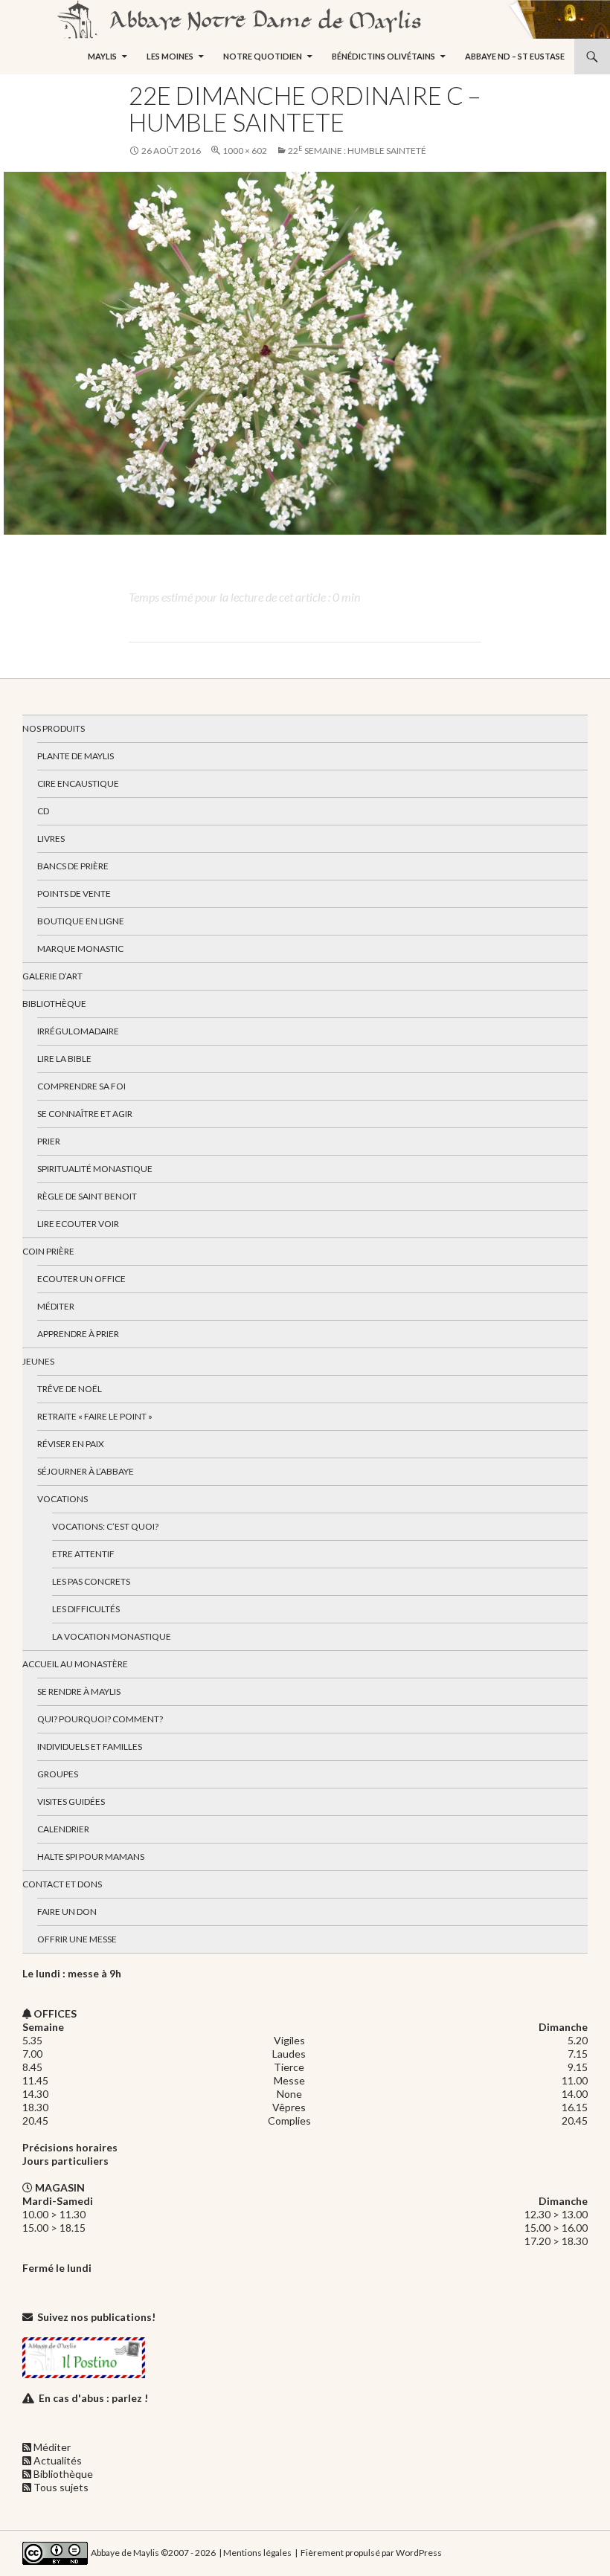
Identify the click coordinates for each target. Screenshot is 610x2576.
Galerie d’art (52, 976)
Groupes (58, 1774)
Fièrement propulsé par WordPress (371, 2552)
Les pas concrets (91, 1581)
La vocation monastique (112, 1636)
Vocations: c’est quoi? (105, 1526)
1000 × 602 (245, 151)
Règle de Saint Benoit (87, 1196)
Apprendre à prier (78, 1334)
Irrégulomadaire (78, 1031)
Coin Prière (48, 1251)
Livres (51, 838)
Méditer (56, 1306)
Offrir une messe (77, 1939)
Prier (49, 1141)
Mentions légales (257, 2552)
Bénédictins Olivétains (383, 56)
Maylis (102, 56)
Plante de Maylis (76, 756)
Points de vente (74, 893)
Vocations (62, 1499)
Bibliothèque (54, 1004)
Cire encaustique (78, 783)
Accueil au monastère (75, 1664)
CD (43, 811)
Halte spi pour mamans (91, 1857)
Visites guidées (71, 1801)
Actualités (58, 2460)
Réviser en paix (71, 1444)
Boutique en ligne (81, 921)
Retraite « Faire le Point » (95, 1416)
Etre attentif (83, 1554)
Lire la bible (64, 1059)
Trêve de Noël (70, 1389)
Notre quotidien (263, 56)
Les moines (170, 56)
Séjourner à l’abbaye (86, 1471)
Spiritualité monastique (95, 1169)
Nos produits (54, 728)
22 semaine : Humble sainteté (357, 151)
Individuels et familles (90, 1746)
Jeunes (38, 1361)
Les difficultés (86, 1609)
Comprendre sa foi (81, 1086)
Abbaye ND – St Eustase (515, 56)
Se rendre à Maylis (79, 1691)
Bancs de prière (73, 866)
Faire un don (67, 1912)
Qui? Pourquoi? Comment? (100, 1719)
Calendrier (63, 1829)
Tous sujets (61, 2487)
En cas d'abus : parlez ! (93, 2398)
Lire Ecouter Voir (78, 1224)
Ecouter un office (81, 1279)
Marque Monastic (80, 949)
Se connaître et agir (85, 1114)
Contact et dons (62, 1884)
